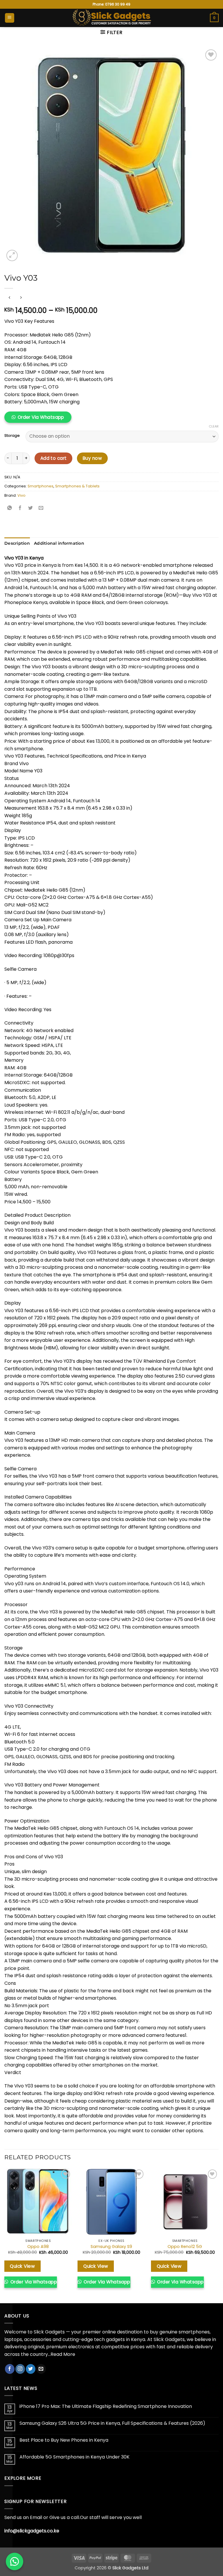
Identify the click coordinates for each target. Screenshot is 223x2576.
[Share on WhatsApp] (10, 508)
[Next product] (9, 298)
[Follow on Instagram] (20, 2369)
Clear (214, 426)
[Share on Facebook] (20, 508)
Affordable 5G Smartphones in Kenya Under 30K (74, 2457)
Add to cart (54, 458)
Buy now (92, 458)
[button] (10, 18)
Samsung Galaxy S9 (111, 2247)
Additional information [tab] (59, 543)
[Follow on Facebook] (10, 2369)
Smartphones (41, 486)
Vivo (21, 495)
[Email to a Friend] (41, 508)
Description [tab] (17, 543)
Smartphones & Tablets (77, 486)
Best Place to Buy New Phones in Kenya (64, 2440)
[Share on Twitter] (31, 508)
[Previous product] (21, 298)
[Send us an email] (41, 2369)
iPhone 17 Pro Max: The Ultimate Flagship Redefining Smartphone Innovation (106, 2406)
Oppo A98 (38, 2247)
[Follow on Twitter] (31, 2369)
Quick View (22, 2266)
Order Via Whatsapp (41, 417)
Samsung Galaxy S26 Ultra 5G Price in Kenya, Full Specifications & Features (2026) (112, 2423)
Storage (12, 436)
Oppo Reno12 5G (185, 2247)
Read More (63, 2354)
